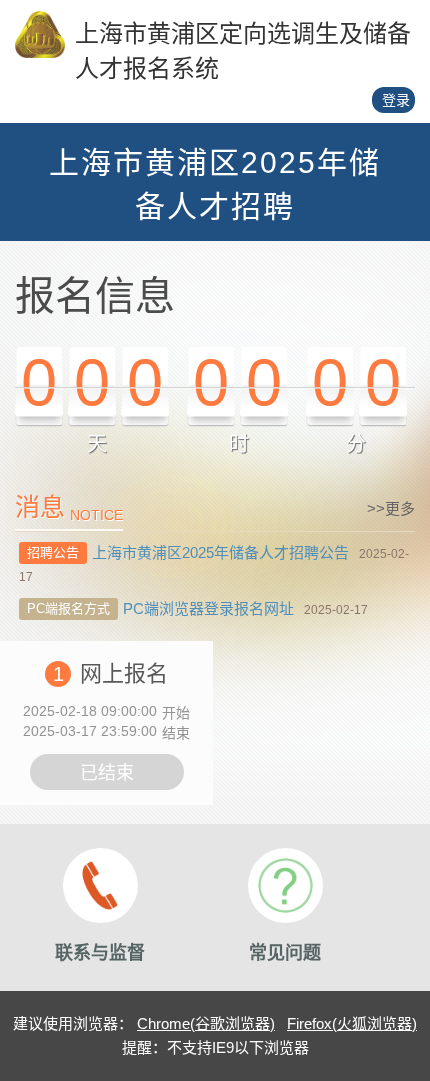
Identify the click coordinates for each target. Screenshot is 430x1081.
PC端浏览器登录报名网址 (208, 608)
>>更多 (391, 508)
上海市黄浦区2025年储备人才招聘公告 (220, 552)
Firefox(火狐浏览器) (352, 1023)
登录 (396, 100)
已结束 (107, 773)
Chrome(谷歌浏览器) (206, 1023)
